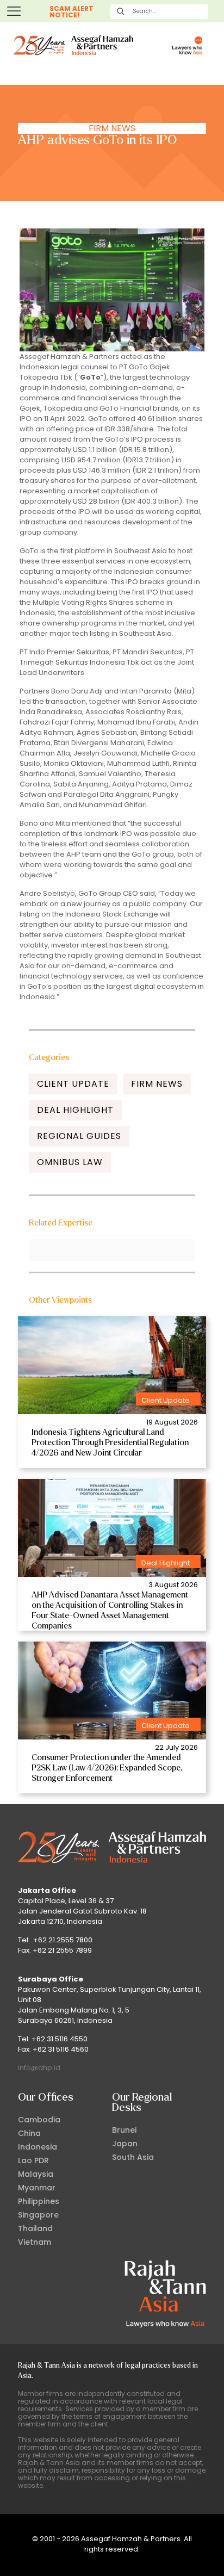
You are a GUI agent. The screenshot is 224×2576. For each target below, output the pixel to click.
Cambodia (39, 2120)
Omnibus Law (70, 1162)
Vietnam (35, 2242)
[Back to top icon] (202, 2554)
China (29, 2133)
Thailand (35, 2228)
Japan (125, 2144)
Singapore (38, 2215)
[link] (112, 1365)
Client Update (73, 1084)
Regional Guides (79, 1136)
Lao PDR (33, 2160)
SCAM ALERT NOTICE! (71, 12)
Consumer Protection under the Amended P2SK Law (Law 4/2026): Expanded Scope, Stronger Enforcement (107, 1768)
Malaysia (36, 2174)
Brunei (124, 2130)
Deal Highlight (75, 1110)
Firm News (112, 128)
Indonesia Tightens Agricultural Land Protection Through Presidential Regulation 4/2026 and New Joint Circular (110, 1442)
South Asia (133, 2157)
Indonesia (38, 2147)
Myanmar (37, 2188)
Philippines (39, 2201)
